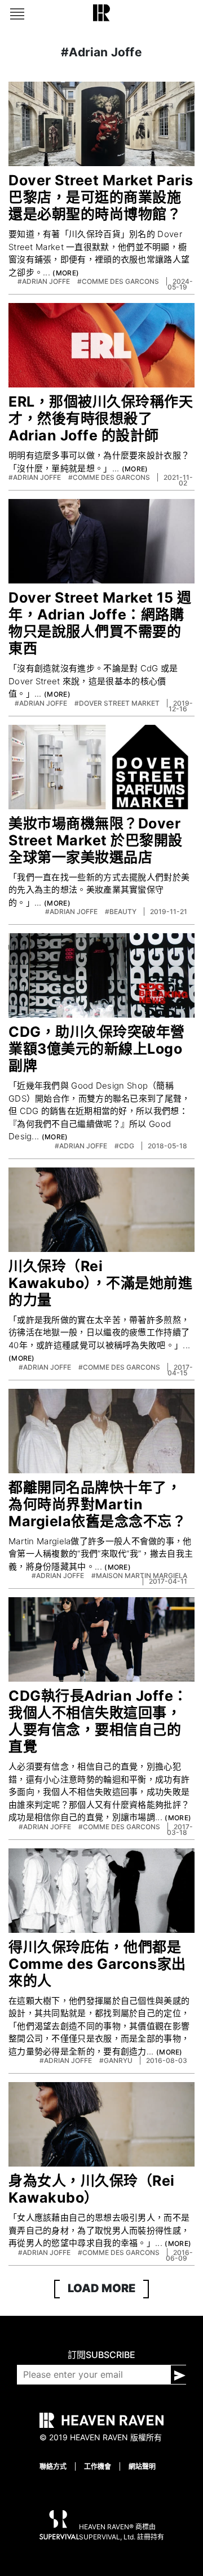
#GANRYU (117, 2060)
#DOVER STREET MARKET (118, 703)
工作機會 (98, 2466)
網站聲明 (142, 2466)
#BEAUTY (122, 912)
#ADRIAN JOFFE (45, 281)
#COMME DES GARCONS (119, 281)
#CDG (125, 1146)
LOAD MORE (101, 2288)
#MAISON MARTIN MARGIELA (139, 1576)
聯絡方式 (53, 2466)
